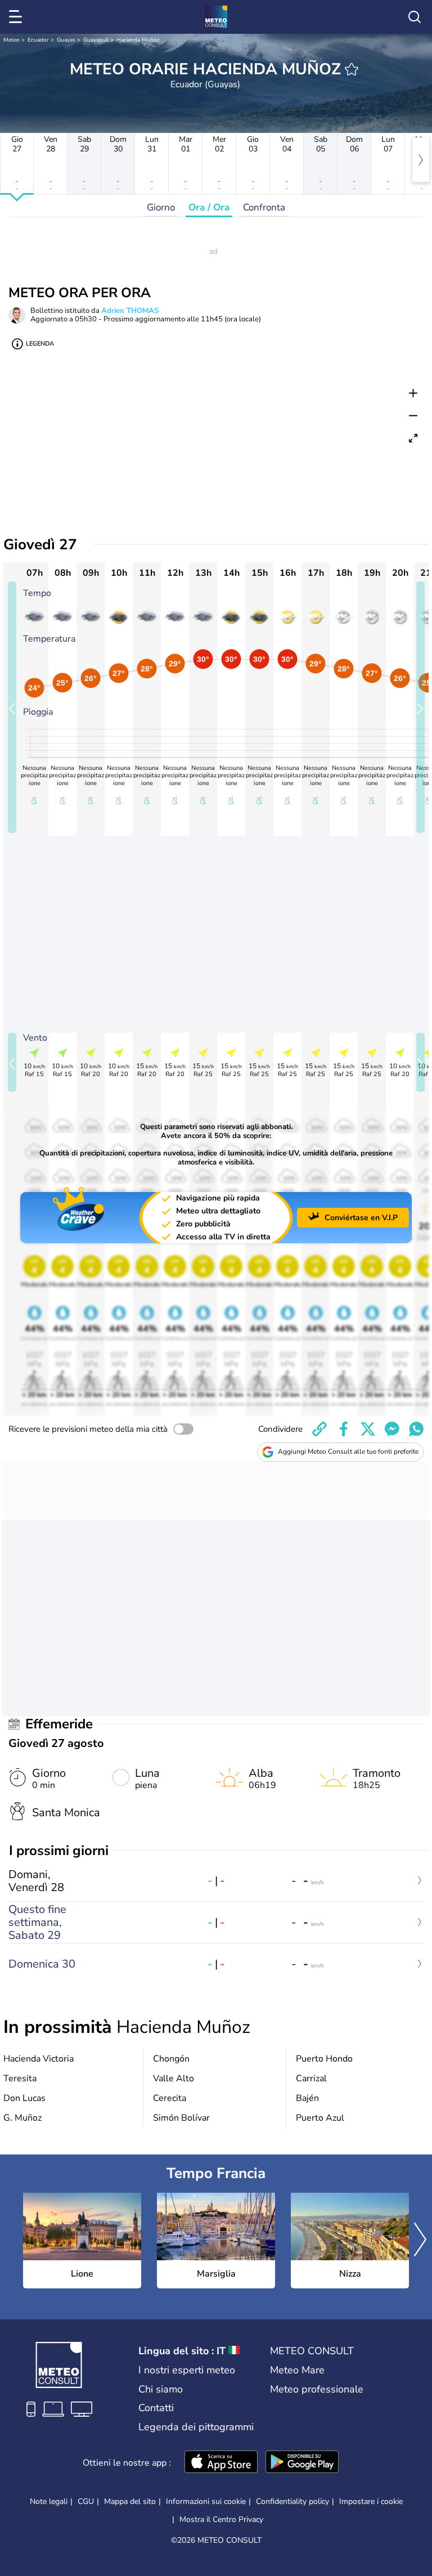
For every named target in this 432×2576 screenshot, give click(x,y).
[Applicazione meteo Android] (302, 2463)
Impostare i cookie (371, 2502)
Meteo (12, 40)
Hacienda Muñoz (138, 40)
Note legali (49, 2501)
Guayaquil (96, 40)
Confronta (264, 207)
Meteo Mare (297, 2370)
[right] (421, 160)
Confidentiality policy (292, 2501)
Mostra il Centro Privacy (221, 2520)
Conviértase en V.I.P (361, 1218)
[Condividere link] (319, 1429)
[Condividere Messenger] (392, 1429)
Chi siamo (161, 2389)
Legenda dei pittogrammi (196, 2427)
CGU (86, 2501)
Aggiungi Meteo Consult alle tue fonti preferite (348, 1451)
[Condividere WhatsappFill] (416, 1429)
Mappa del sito (130, 2501)
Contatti (156, 2408)
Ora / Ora (209, 207)
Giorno (161, 207)
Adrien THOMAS (130, 311)
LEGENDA (40, 344)
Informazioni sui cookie (206, 2501)
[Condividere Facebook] (344, 1429)
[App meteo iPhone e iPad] (221, 2463)
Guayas (66, 40)
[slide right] (420, 707)
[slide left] (12, 707)
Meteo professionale (317, 2389)
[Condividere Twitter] (368, 1429)
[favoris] (352, 69)
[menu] (17, 17)
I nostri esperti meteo (187, 2370)
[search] (415, 17)
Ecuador (38, 40)
